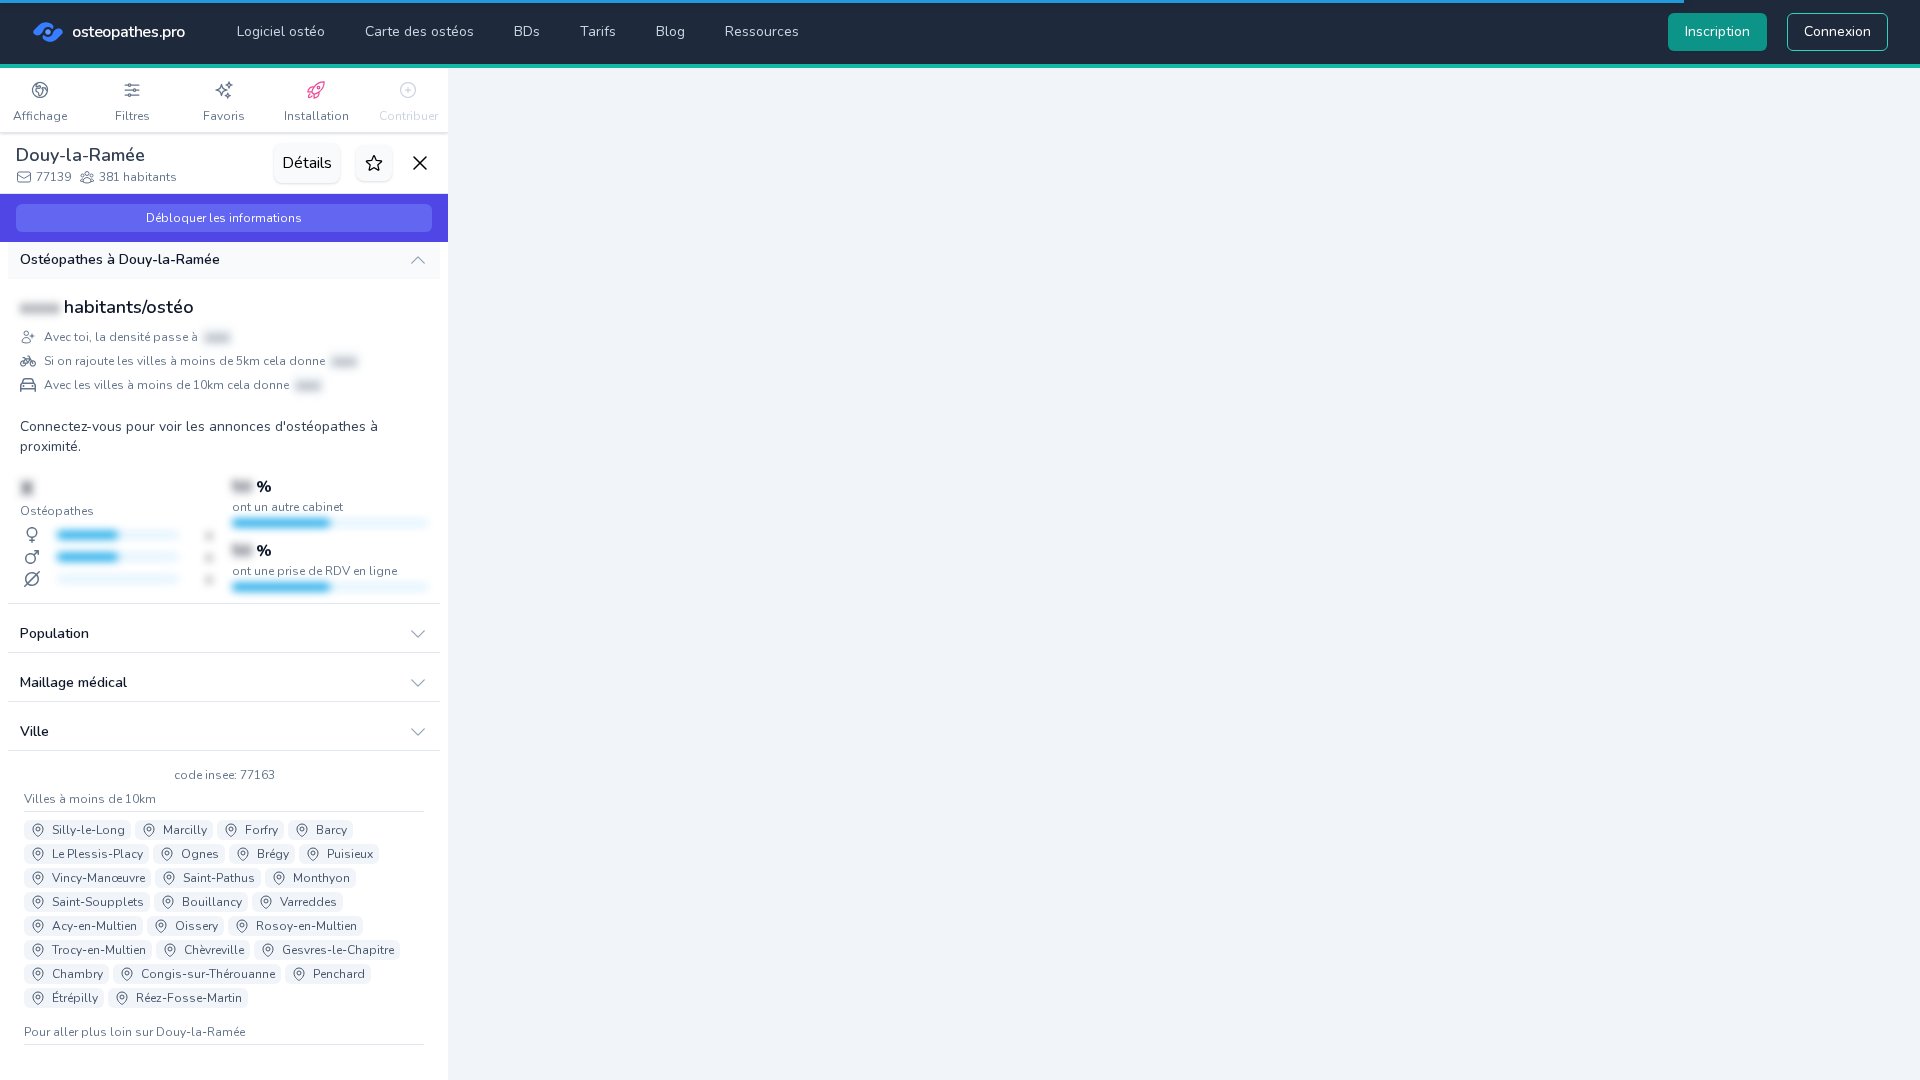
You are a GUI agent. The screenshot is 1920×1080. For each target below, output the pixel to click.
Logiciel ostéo (281, 31)
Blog (670, 31)
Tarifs (598, 31)
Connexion (1837, 31)
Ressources (762, 31)
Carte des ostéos (419, 31)
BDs (527, 31)
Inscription (1717, 31)
